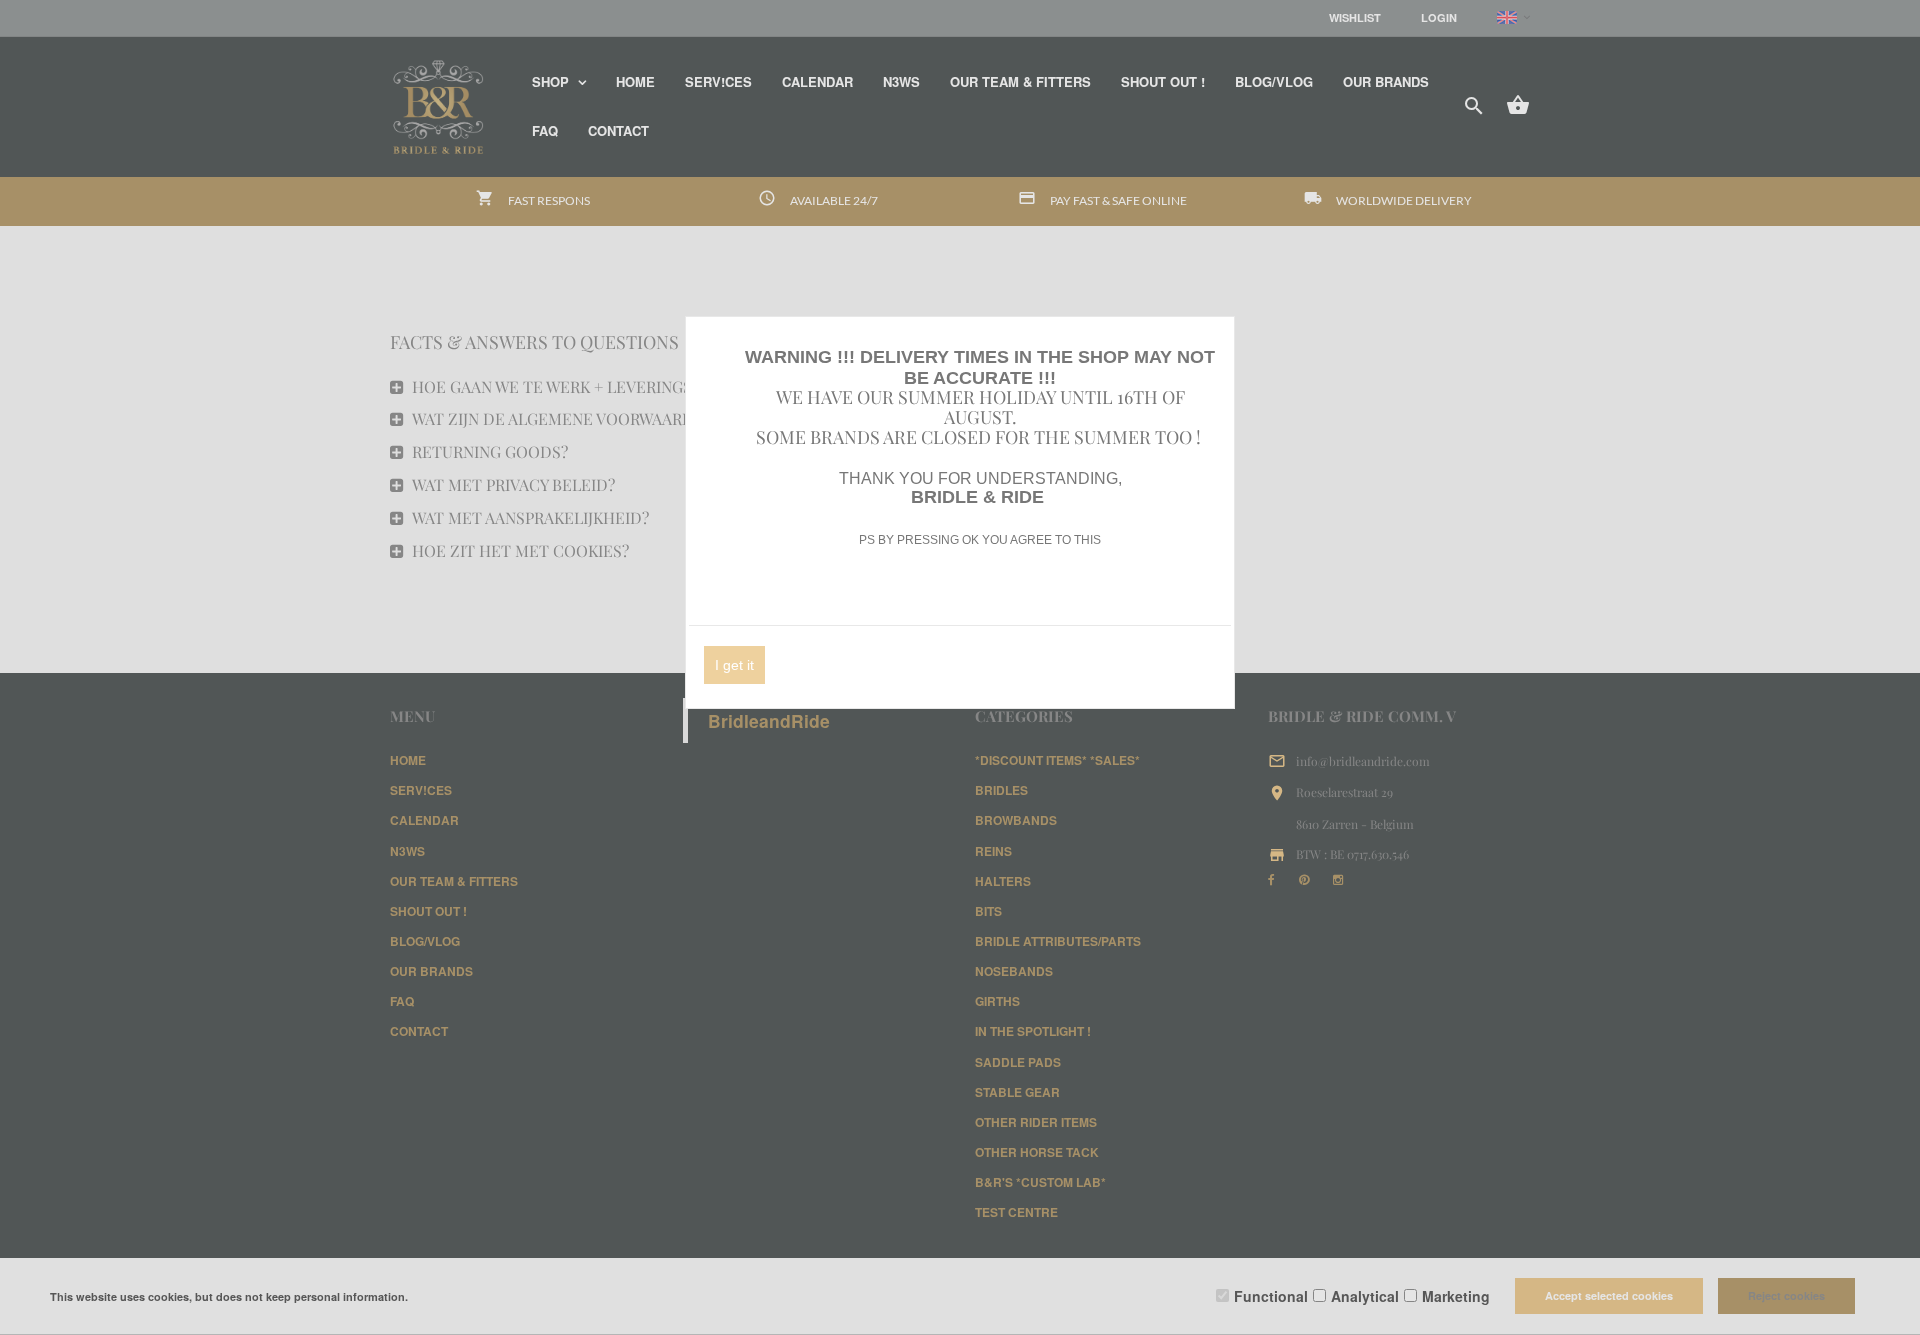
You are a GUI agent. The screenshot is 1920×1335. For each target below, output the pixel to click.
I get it (734, 665)
